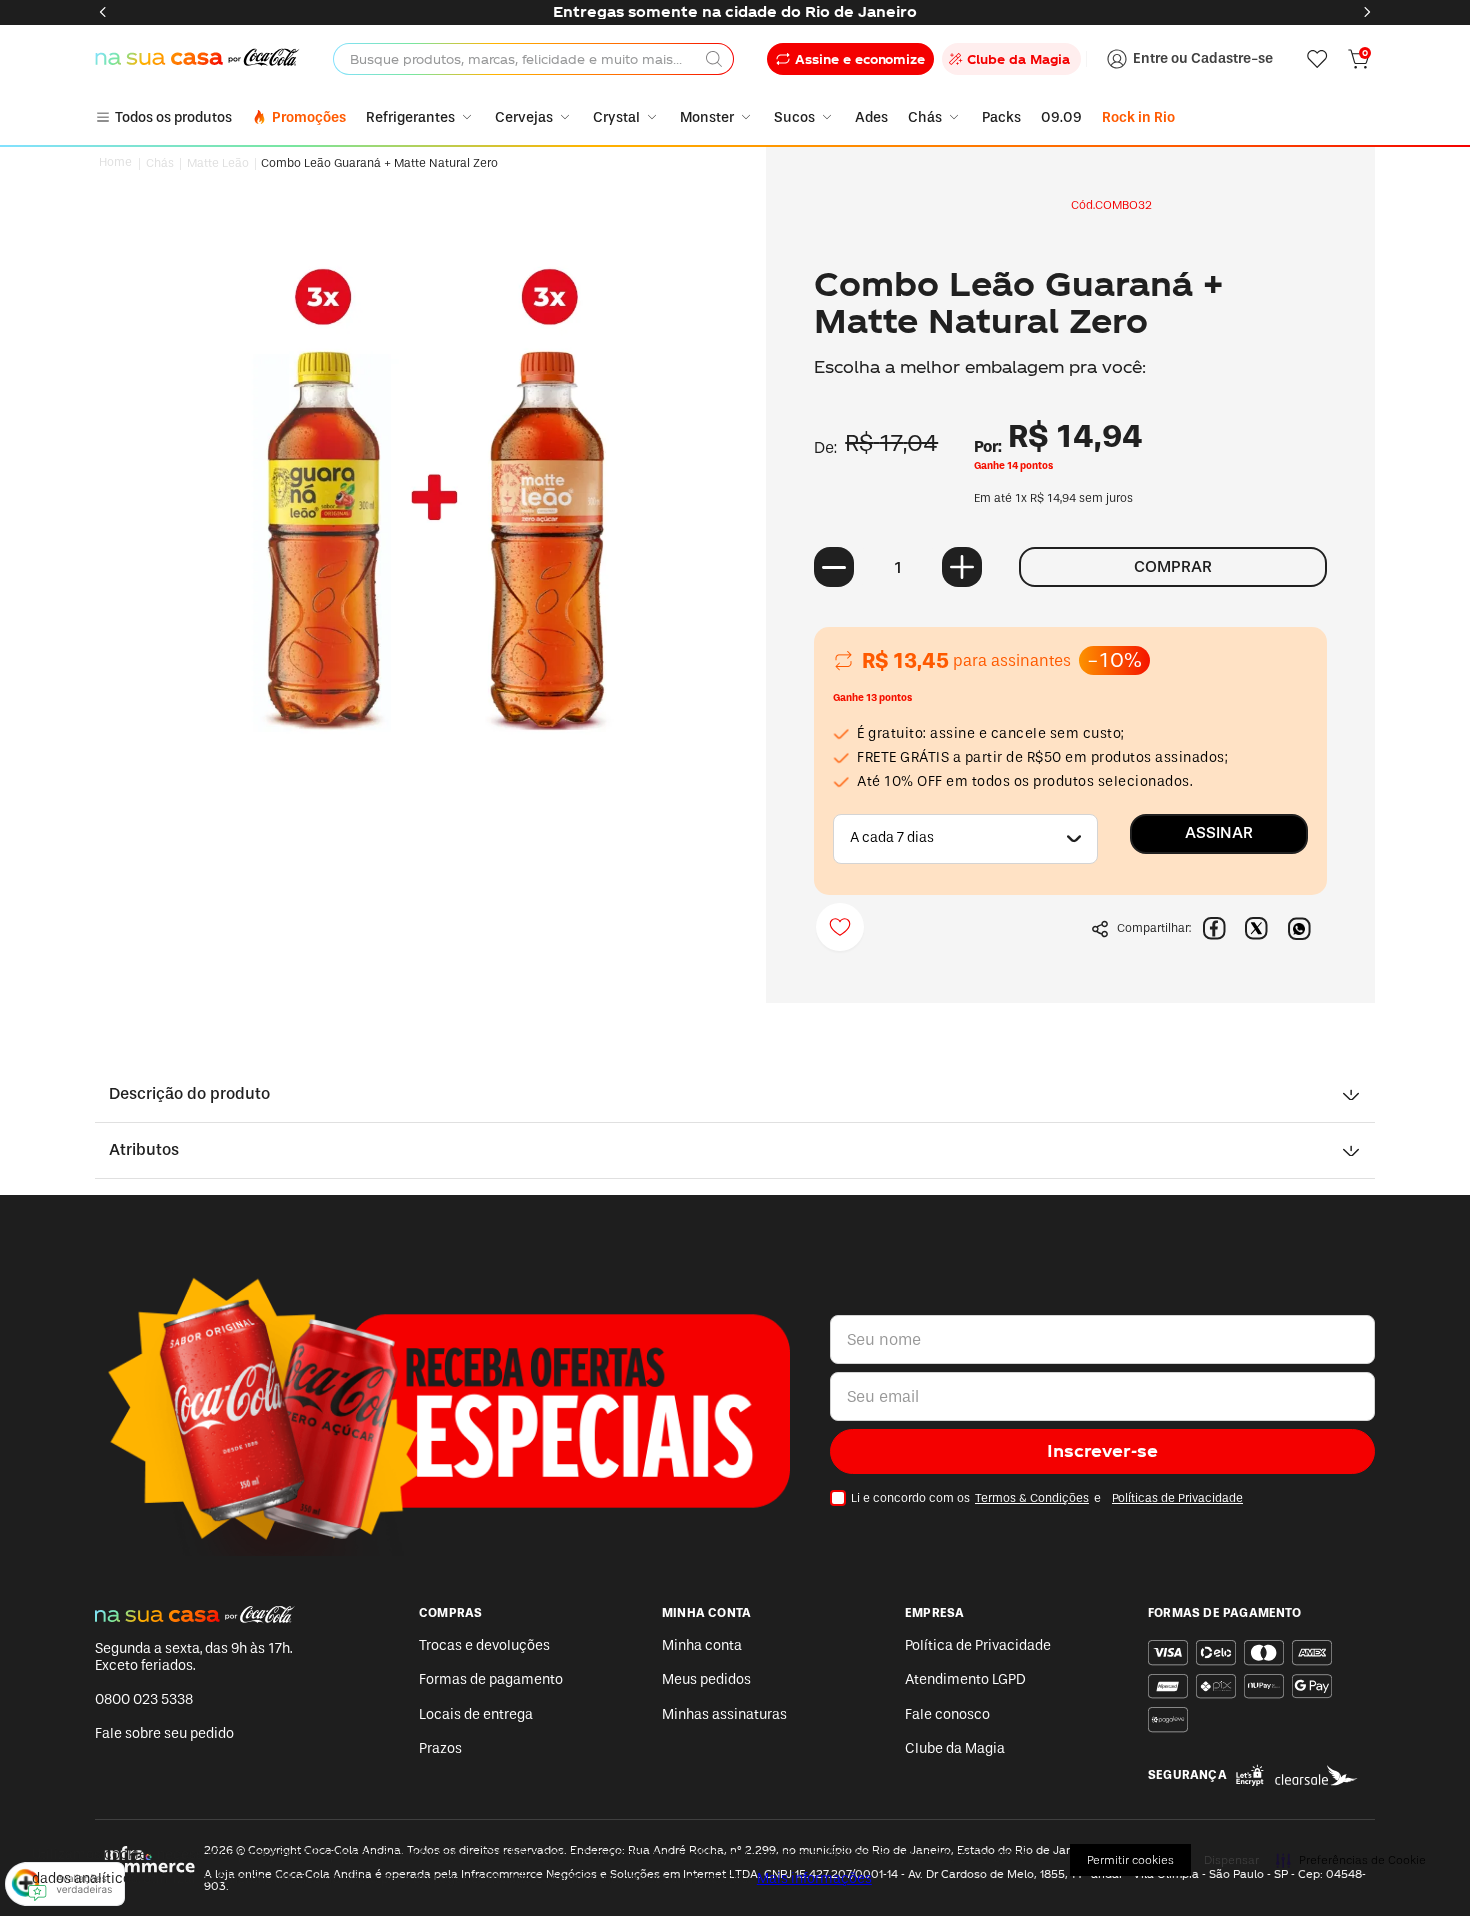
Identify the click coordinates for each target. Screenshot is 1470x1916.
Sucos (794, 117)
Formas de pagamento (491, 1679)
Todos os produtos (173, 117)
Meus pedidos (706, 1679)
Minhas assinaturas (724, 1714)
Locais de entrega (476, 1714)
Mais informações (814, 1878)
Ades (871, 117)
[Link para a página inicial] (116, 163)
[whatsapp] (1299, 929)
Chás (925, 117)
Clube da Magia (955, 1748)
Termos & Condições (1032, 1498)
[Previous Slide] (103, 12)
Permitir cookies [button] (1130, 1860)
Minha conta (702, 1645)
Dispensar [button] (1231, 1860)
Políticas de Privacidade (1177, 1498)
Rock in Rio (1138, 117)
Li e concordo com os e (1047, 1498)
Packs (1001, 117)
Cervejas (524, 117)
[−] (834, 567)
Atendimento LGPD (965, 1679)
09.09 (1061, 117)
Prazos (440, 1748)
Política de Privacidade (978, 1645)
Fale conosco (947, 1714)
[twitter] (1257, 929)
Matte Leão (218, 163)
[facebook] (1215, 929)
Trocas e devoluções (484, 1645)
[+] (962, 567)
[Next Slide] (1367, 12)
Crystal (616, 117)
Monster (707, 117)
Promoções (309, 117)
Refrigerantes (410, 117)
